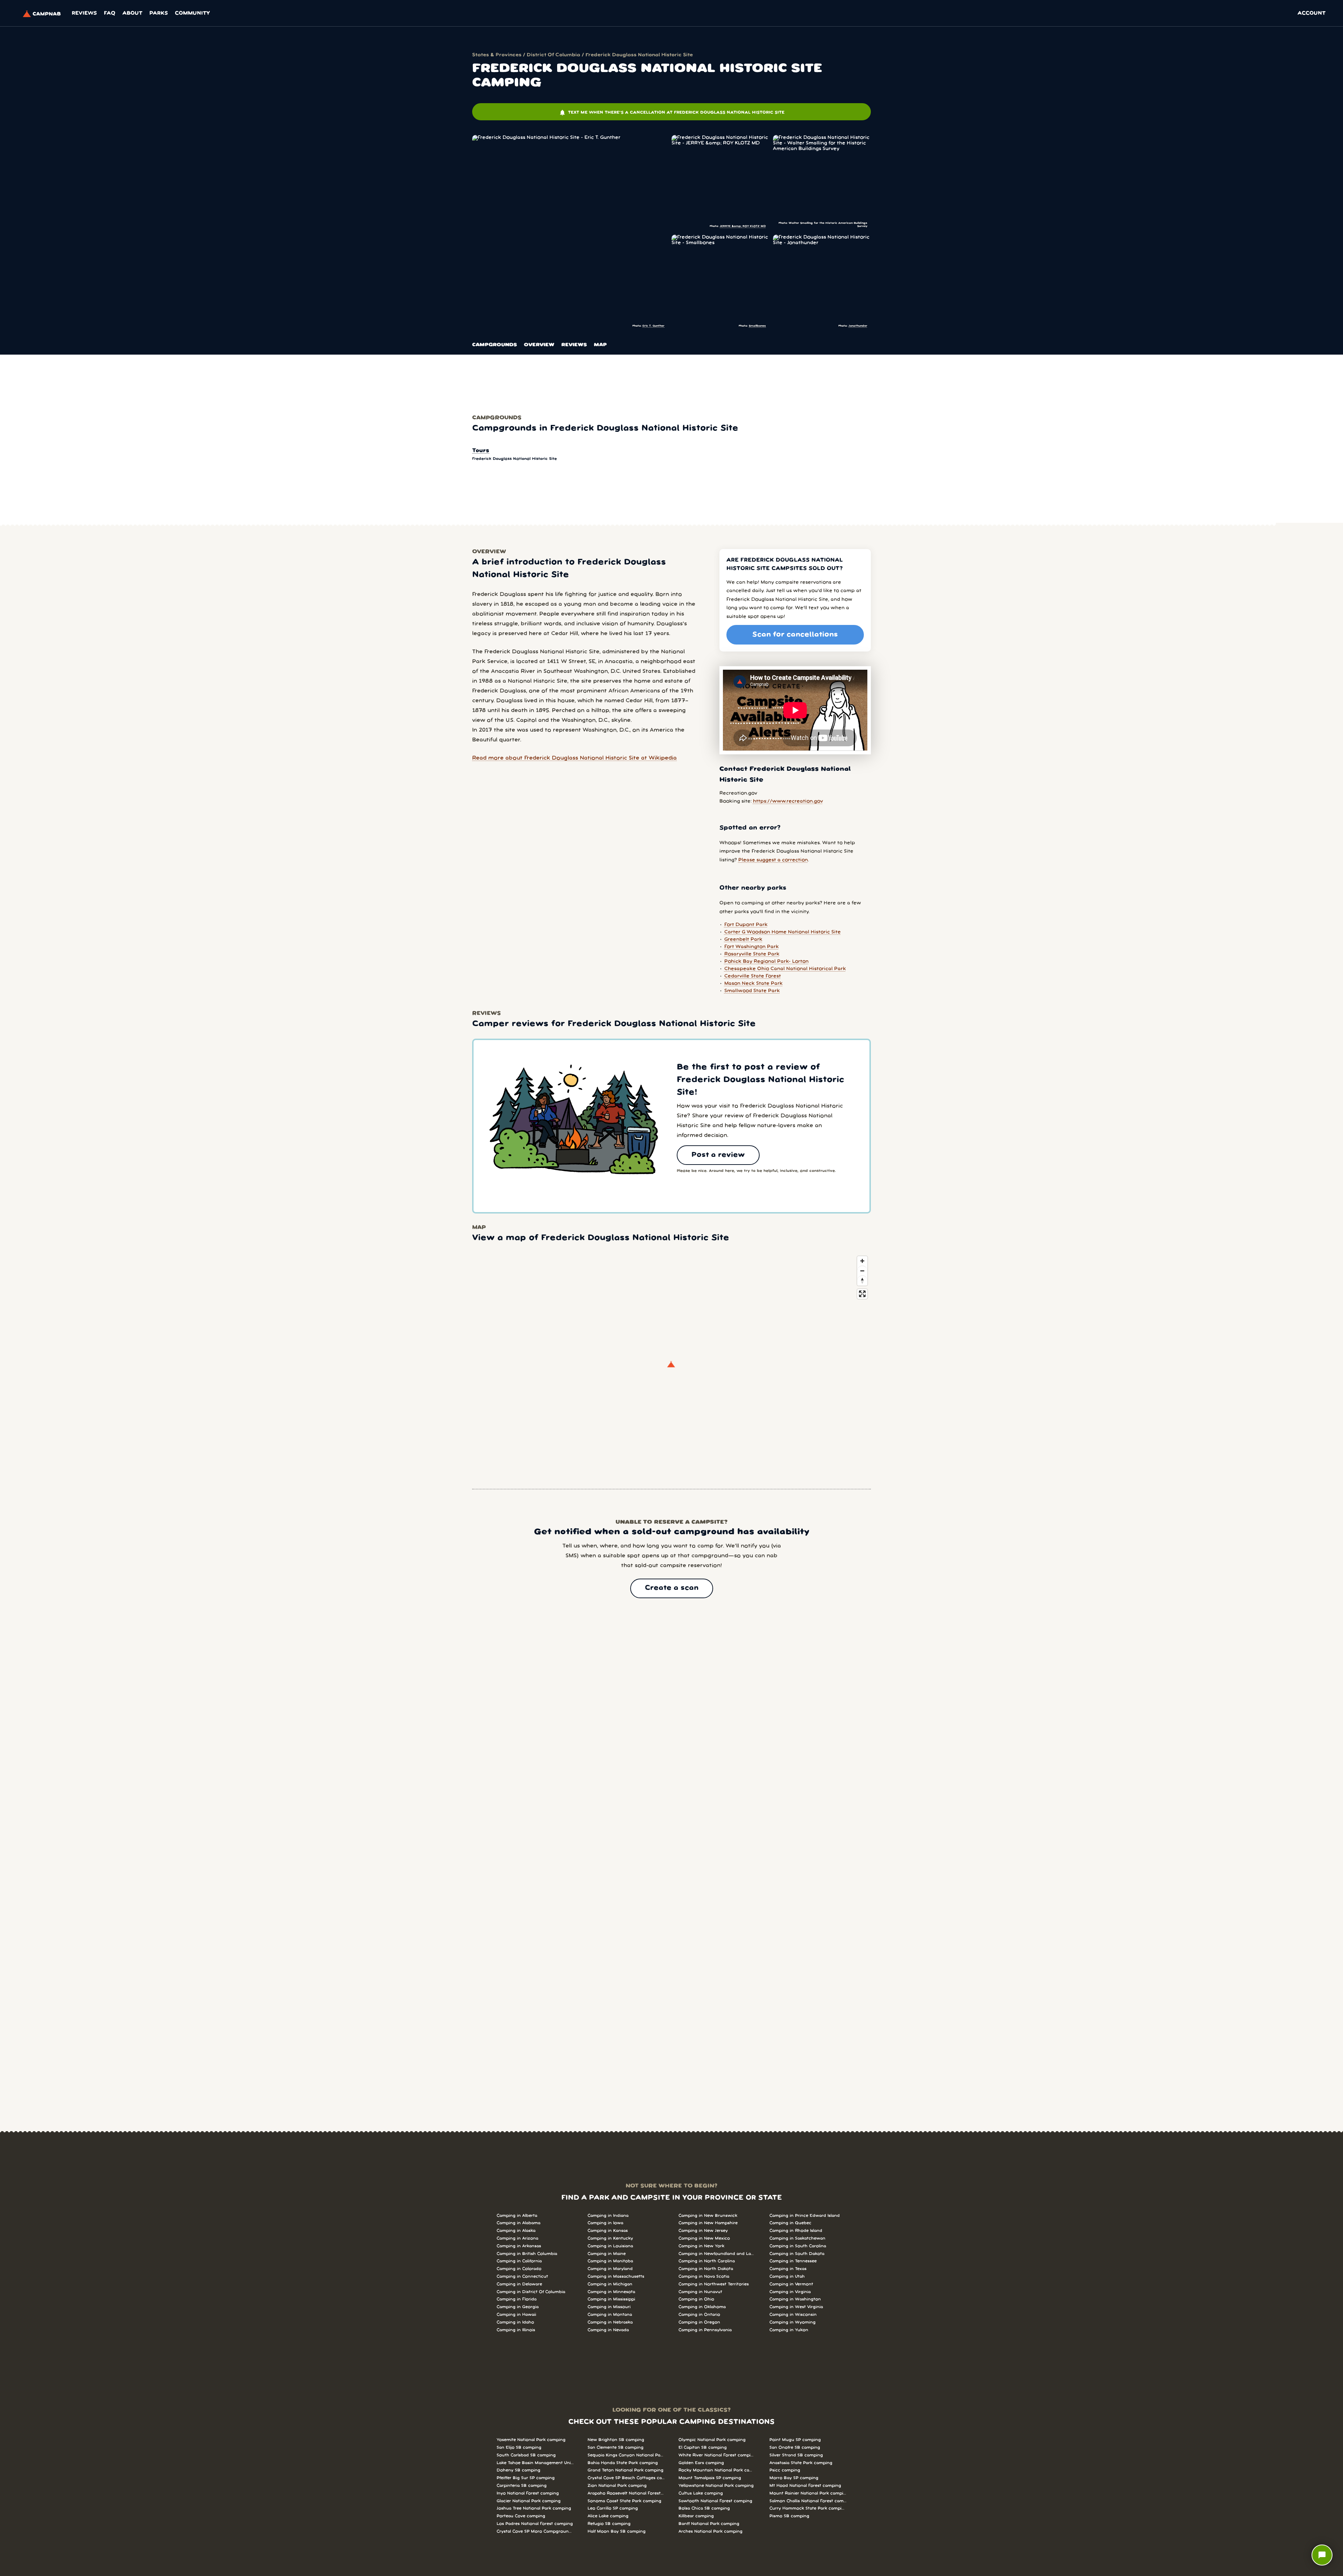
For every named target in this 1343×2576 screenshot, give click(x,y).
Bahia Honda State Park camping (623, 2463)
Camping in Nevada (608, 2330)
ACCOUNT (1312, 13)
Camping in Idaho (515, 2322)
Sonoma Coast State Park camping (624, 2501)
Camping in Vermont (791, 2284)
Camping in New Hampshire (708, 2223)
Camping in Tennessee (793, 2261)
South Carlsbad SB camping (526, 2455)
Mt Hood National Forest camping (805, 2486)
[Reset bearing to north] (862, 1280)
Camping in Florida (517, 2299)
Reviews (84, 13)
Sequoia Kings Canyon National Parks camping (626, 2455)
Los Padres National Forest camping (535, 2524)
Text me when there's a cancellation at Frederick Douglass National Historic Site (672, 113)
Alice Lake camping (608, 2516)
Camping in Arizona (517, 2238)
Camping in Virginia (790, 2292)
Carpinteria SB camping (522, 2486)
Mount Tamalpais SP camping (710, 2478)
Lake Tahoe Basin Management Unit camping (535, 2463)
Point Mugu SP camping (795, 2440)
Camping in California (519, 2261)
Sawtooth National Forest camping (715, 2501)
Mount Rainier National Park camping (808, 2493)
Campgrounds (495, 345)
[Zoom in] (862, 1261)
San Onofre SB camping (795, 2447)
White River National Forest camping (717, 2455)
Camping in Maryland (610, 2269)
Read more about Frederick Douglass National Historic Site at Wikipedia (574, 758)
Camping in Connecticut (522, 2276)
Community (192, 13)
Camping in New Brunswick (708, 2216)
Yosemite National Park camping (531, 2440)
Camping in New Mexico (704, 2238)
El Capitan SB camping (703, 2447)
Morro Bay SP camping (794, 2478)
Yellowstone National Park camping (716, 2486)
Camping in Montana (610, 2315)
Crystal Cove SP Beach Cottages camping (626, 2478)
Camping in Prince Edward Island (805, 2216)
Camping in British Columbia (527, 2254)
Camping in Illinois (516, 2330)
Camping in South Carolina (798, 2246)
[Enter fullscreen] (862, 1294)
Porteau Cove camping (521, 2516)
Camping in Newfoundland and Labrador (717, 2254)
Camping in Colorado (519, 2269)
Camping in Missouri (609, 2307)
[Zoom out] (862, 1271)
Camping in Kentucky (610, 2238)
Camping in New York (701, 2246)
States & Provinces (497, 55)
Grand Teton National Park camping (626, 2470)
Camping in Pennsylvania (705, 2330)
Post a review (718, 1155)
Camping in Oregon (699, 2322)
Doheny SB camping (518, 2470)
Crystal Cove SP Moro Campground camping (535, 2531)
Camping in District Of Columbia (531, 2292)
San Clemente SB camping (616, 2447)
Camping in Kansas (608, 2231)
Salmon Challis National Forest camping (808, 2501)
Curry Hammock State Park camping (808, 2508)
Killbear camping (696, 2516)
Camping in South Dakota (797, 2254)
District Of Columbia (553, 55)
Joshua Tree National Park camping (534, 2508)
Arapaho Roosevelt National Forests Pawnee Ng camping (626, 2493)
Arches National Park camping (710, 2531)
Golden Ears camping (701, 2463)
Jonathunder (858, 326)
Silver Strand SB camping (796, 2455)
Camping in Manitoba (610, 2261)
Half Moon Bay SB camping (617, 2531)
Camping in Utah (787, 2276)
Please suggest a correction (773, 860)
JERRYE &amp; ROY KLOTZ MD (743, 226)
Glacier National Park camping (529, 2501)
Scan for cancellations (795, 635)
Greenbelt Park (743, 940)
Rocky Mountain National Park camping (717, 2470)
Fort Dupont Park (746, 925)
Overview (539, 345)
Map (600, 345)
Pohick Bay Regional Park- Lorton (766, 962)
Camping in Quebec (790, 2223)
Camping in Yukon (789, 2330)
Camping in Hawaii (516, 2315)
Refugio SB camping (609, 2524)
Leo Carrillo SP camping (613, 2508)
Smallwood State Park (752, 991)
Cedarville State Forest (753, 976)
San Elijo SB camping (519, 2447)
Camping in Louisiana (610, 2246)
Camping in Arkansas (519, 2246)
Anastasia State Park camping (801, 2463)
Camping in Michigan (610, 2284)
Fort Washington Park (752, 947)
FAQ (110, 13)
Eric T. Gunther (653, 326)
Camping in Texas (788, 2269)
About (132, 13)
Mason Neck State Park (754, 984)
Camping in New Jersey (703, 2231)
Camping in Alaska (516, 2231)
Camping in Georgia (518, 2307)
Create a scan (672, 1588)
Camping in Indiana (608, 2216)
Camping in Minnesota (611, 2292)
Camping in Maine (607, 2254)
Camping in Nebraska (610, 2322)
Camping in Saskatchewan (797, 2238)
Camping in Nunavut (700, 2292)
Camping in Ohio (696, 2299)
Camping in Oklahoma (702, 2307)
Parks (159, 13)
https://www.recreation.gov (788, 801)
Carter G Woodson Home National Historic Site (783, 932)
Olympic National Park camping (712, 2440)
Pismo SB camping (789, 2516)
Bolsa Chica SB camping (704, 2508)
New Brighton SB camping (616, 2440)
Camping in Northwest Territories (714, 2284)
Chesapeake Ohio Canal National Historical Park (785, 969)
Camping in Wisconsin (793, 2315)
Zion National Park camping (617, 2486)
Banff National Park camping (709, 2524)
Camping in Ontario (699, 2315)
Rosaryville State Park (752, 954)
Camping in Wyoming (793, 2322)
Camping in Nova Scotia (704, 2276)
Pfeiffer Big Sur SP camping (526, 2478)
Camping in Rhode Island (796, 2231)
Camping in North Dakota (706, 2269)
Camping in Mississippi (611, 2299)
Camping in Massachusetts (616, 2276)
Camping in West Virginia (796, 2307)
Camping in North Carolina (707, 2261)
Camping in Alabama (518, 2223)
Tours (481, 451)
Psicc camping (785, 2470)
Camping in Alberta (517, 2216)
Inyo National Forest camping (528, 2493)
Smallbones (757, 326)
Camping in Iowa (605, 2223)
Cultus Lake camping (701, 2493)
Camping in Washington (795, 2299)
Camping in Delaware (519, 2284)
